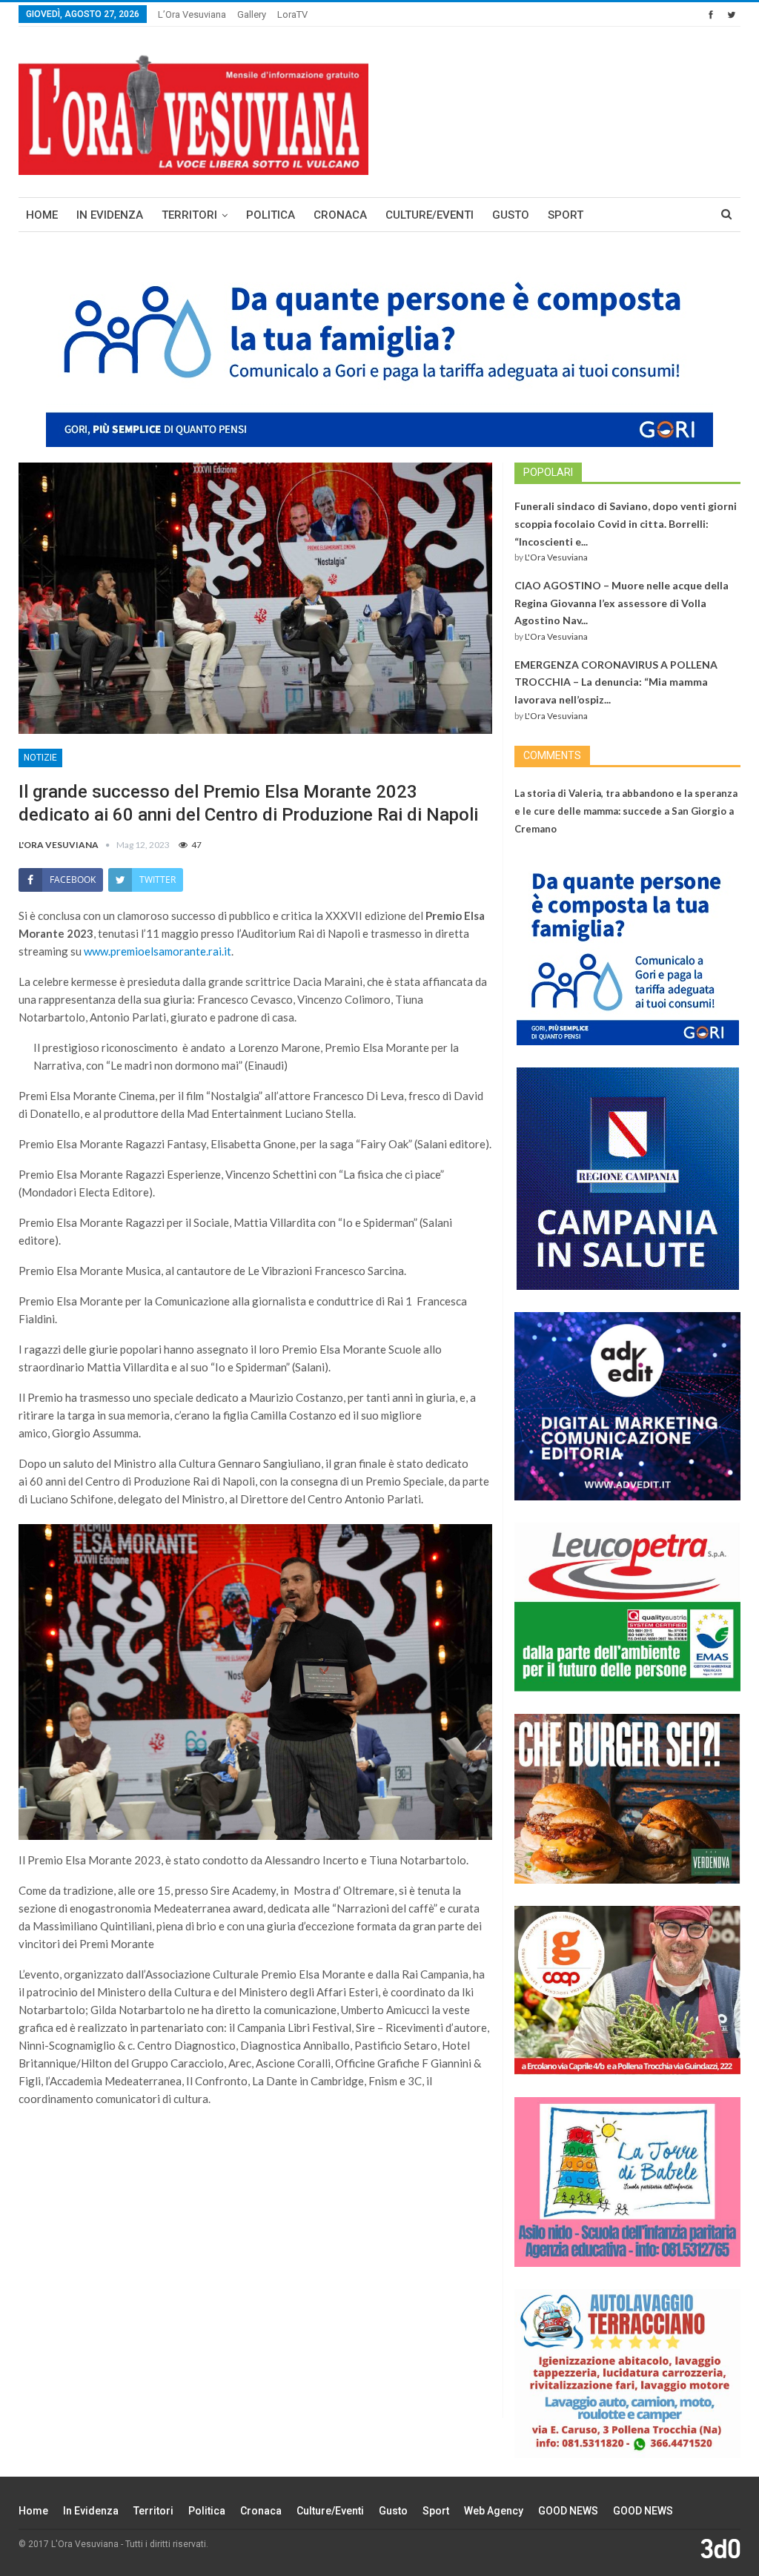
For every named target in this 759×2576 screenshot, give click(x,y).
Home (42, 215)
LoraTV (292, 14)
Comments (552, 755)
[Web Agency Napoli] (720, 2548)
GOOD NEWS (568, 2511)
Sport (566, 215)
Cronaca (340, 215)
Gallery (252, 14)
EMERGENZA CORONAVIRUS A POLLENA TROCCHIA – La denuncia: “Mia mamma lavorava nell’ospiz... (616, 682)
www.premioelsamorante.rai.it (158, 951)
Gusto (511, 215)
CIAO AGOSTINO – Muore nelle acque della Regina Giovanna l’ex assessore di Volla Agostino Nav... (622, 603)
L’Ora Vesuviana (192, 14)
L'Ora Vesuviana (556, 557)
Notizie (40, 758)
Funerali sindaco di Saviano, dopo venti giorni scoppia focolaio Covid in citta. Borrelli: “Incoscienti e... (626, 524)
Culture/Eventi (430, 215)
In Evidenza (110, 215)
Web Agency (494, 2511)
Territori (189, 215)
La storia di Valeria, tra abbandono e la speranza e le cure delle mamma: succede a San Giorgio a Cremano (626, 811)
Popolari (548, 472)
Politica (271, 215)
